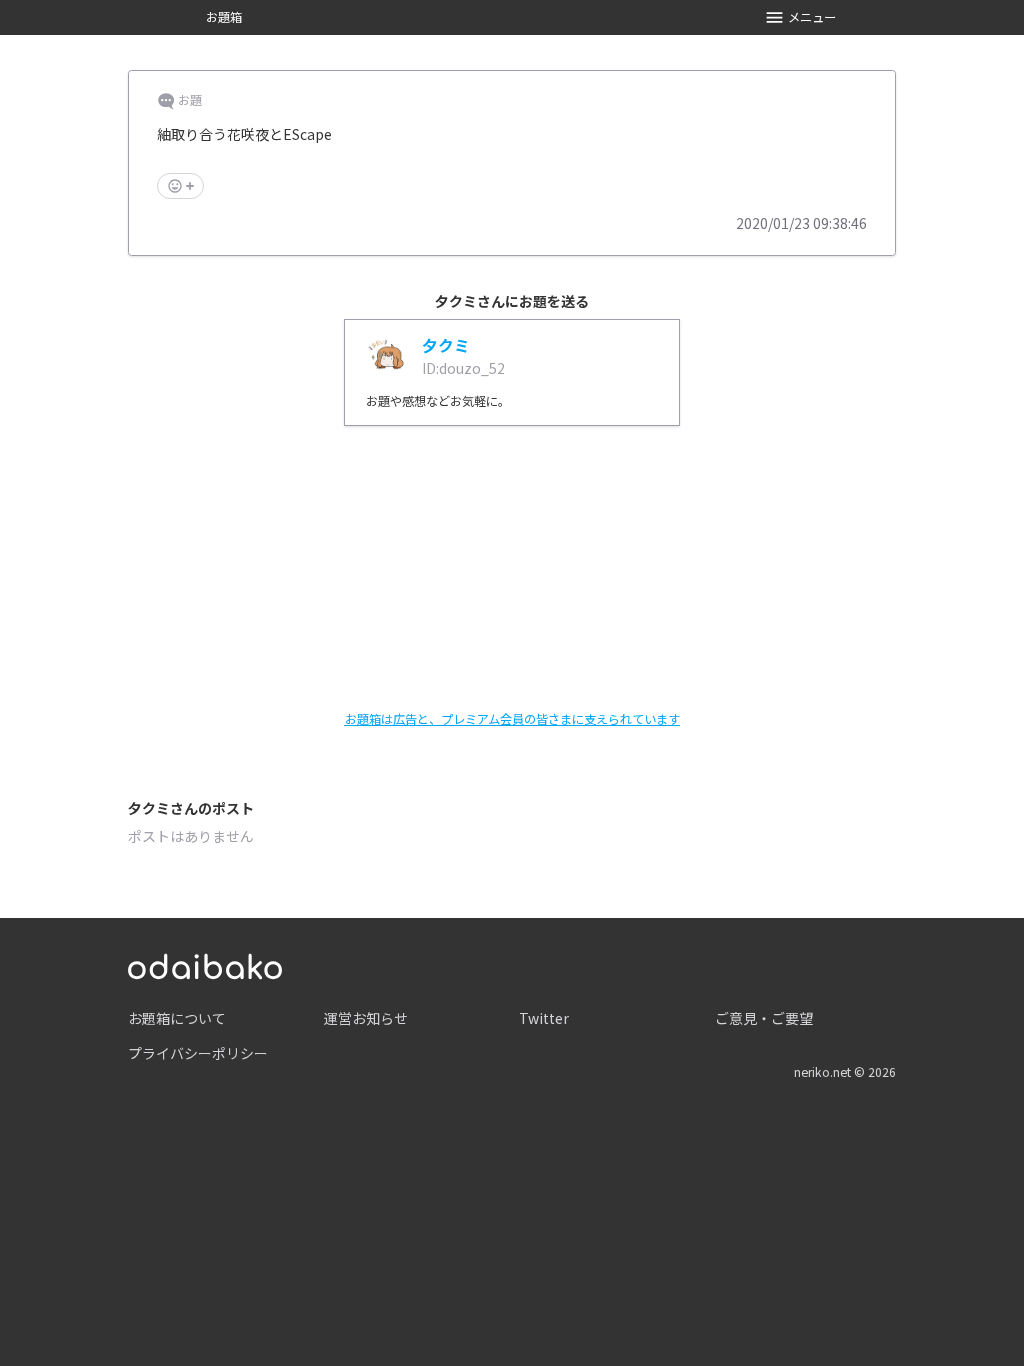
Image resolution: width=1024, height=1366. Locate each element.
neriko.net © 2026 (845, 1072)
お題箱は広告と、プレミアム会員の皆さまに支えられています (512, 719)
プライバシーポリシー (198, 1053)
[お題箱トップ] (205, 964)
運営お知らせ (366, 1018)
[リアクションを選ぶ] (180, 186)
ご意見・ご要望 (764, 1018)
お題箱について (177, 1018)
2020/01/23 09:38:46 (801, 223)
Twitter (544, 1018)
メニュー (812, 17)
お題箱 (224, 17)
